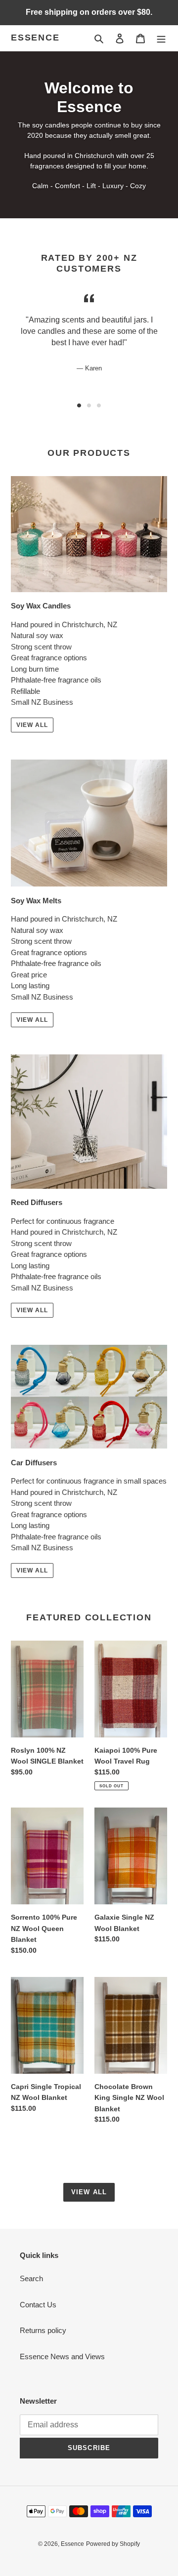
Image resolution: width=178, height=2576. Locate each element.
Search (31, 2278)
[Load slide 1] (79, 405)
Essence (35, 38)
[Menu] (161, 38)
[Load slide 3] (99, 405)
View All (32, 725)
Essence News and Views (62, 2356)
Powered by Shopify (113, 2544)
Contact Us (38, 2305)
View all (89, 2192)
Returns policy (43, 2330)
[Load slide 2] (89, 405)
